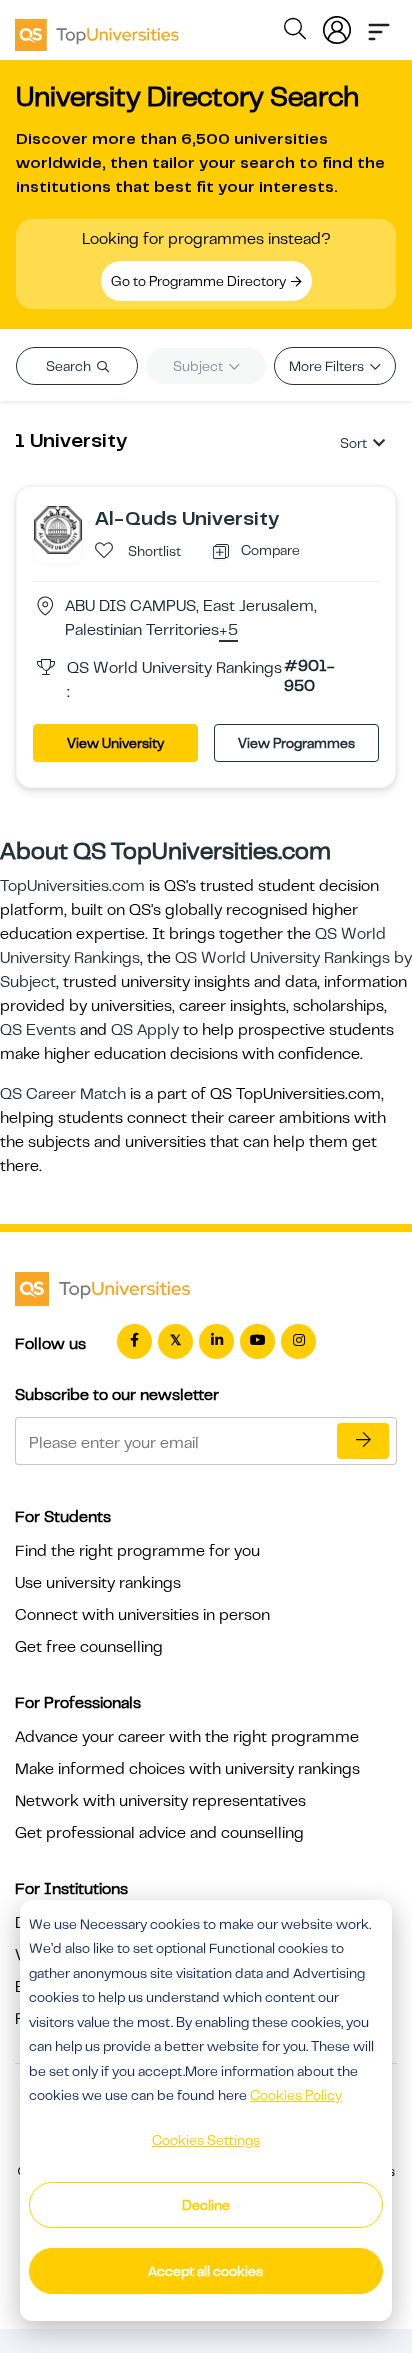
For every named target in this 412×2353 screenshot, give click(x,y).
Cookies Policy (296, 2095)
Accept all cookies (205, 2271)
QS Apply (145, 1030)
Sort (353, 443)
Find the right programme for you (137, 1551)
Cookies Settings (206, 2140)
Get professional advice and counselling (159, 1833)
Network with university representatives (160, 1801)
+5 (228, 631)
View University (115, 743)
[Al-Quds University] (58, 529)
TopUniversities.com (72, 886)
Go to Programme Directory (200, 281)
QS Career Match (63, 1094)
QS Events (38, 1030)
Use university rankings (98, 1583)
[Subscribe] (363, 1441)
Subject (199, 366)
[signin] (337, 26)
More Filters (328, 366)
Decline (206, 2205)
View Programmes (296, 743)
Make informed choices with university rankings (187, 1769)
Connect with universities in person (142, 1615)
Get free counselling (89, 1647)
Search (70, 366)
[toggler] (379, 26)
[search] (295, 32)
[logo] (97, 28)
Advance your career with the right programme (187, 1737)
